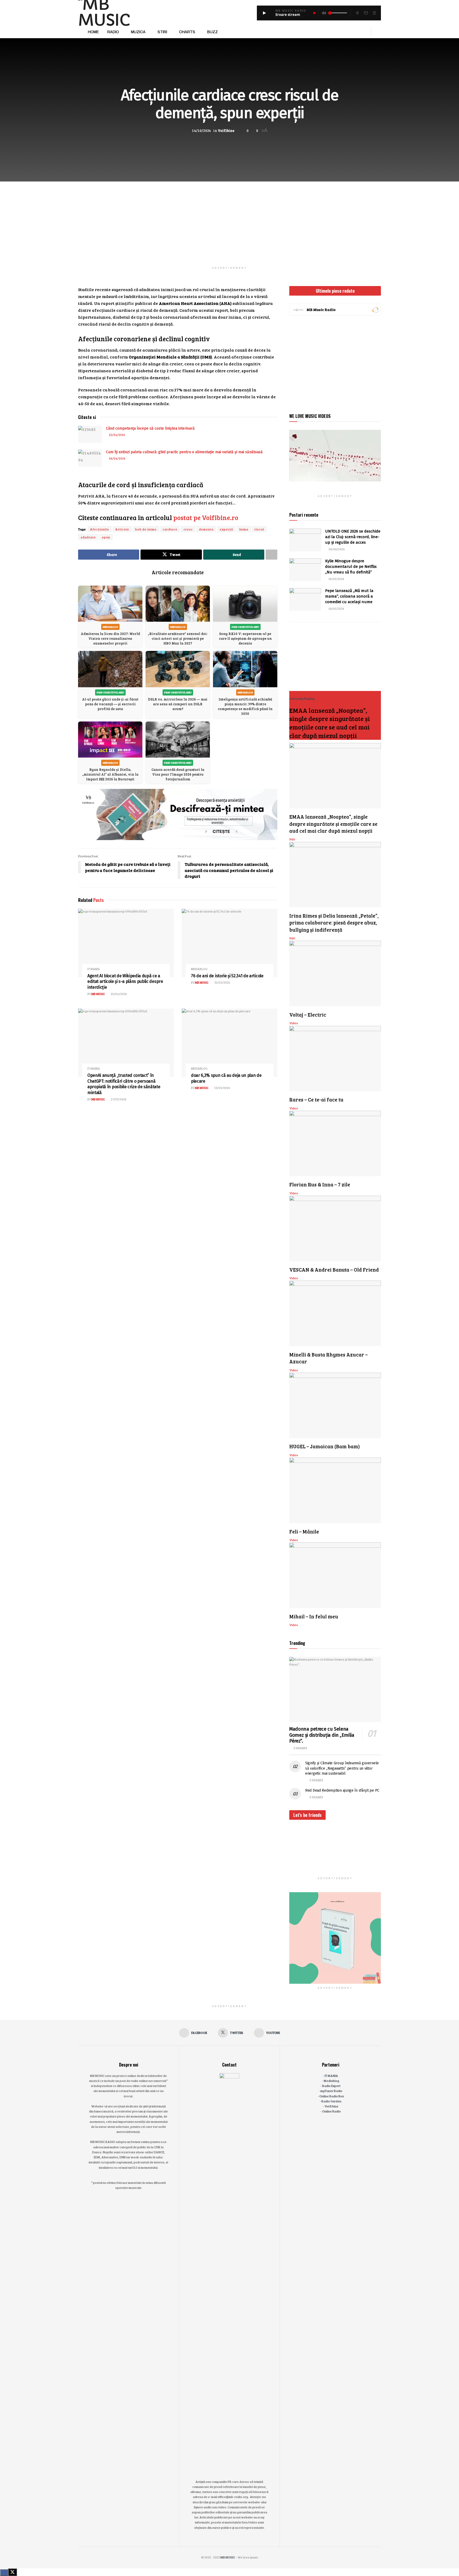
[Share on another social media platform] (271, 555)
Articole (122, 529)
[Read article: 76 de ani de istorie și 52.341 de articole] (229, 943)
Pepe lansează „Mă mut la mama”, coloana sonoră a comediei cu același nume (349, 596)
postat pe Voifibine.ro (206, 517)
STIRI (162, 32)
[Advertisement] (229, 219)
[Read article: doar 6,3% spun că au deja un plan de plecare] (229, 1043)
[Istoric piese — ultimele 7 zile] (374, 13)
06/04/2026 (117, 458)
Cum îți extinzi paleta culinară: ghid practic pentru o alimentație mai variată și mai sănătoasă (184, 452)
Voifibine (226, 131)
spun (106, 537)
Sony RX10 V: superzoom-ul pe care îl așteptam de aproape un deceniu (245, 638)
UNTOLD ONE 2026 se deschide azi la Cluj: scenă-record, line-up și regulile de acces (353, 537)
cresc (188, 529)
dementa (206, 529)
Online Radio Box (331, 2096)
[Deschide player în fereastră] (366, 13)
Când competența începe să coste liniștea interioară (150, 428)
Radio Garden (331, 2101)
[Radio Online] (375, 310)
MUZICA (138, 32)
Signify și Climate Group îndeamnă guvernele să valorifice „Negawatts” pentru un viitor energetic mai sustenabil (342, 1768)
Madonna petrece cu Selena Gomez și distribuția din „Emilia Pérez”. (322, 1735)
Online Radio (331, 2111)
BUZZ (212, 32)
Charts (187, 32)
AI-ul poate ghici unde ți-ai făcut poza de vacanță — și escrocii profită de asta (110, 704)
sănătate (88, 537)
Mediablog (199, 969)
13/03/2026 (222, 1088)
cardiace (170, 529)
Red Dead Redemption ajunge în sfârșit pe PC (342, 1790)
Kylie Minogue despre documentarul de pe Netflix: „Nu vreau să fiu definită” (351, 567)
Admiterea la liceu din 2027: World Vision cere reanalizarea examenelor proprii (110, 638)
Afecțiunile (100, 529)
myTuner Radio (331, 2091)
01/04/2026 (119, 994)
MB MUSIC (98, 994)
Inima (244, 529)
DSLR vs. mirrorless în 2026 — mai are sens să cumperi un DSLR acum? (178, 704)
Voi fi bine (331, 2106)
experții (226, 529)
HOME (93, 32)
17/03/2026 (118, 1099)
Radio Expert (331, 2086)
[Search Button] (379, 32)
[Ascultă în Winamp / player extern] (357, 13)
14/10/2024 (201, 131)
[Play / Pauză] (264, 13)
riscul (259, 529)
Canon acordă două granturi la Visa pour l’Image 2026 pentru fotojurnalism (178, 774)
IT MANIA (94, 969)
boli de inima (146, 529)
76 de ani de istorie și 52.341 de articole (227, 976)
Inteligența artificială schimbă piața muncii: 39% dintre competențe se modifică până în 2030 (245, 706)
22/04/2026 (117, 435)
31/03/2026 (222, 982)
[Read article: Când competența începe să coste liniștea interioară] (90, 434)
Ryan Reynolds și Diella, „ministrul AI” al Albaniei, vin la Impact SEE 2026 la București (110, 774)
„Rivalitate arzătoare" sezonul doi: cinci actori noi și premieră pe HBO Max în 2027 (178, 638)
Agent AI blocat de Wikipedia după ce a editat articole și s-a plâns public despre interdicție (125, 982)
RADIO (113, 32)
